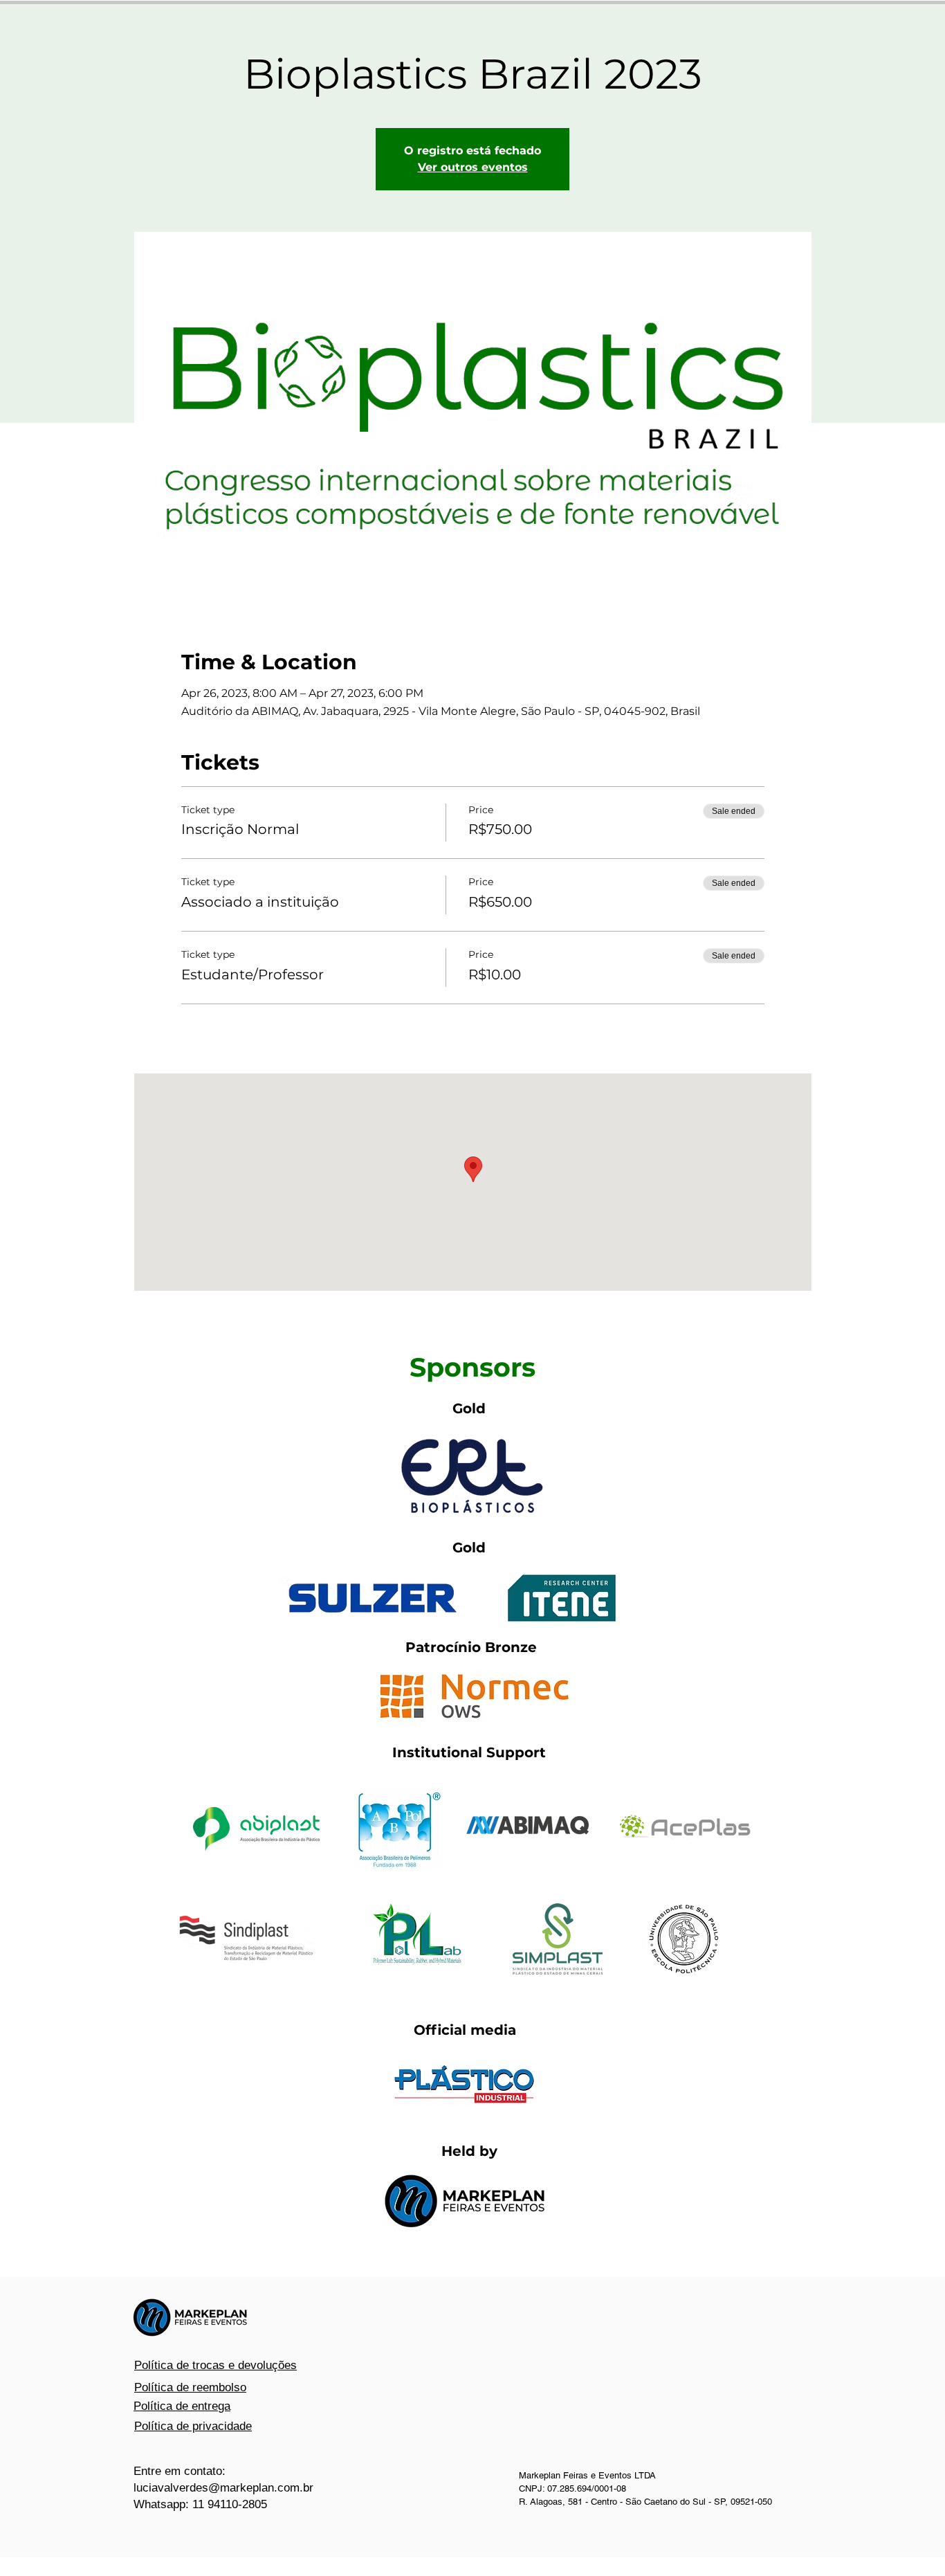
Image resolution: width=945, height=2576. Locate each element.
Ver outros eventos (473, 167)
